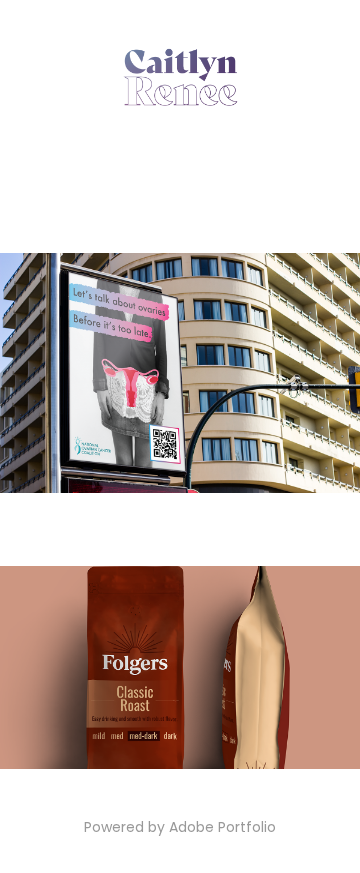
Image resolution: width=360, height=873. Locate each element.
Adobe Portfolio (222, 828)
